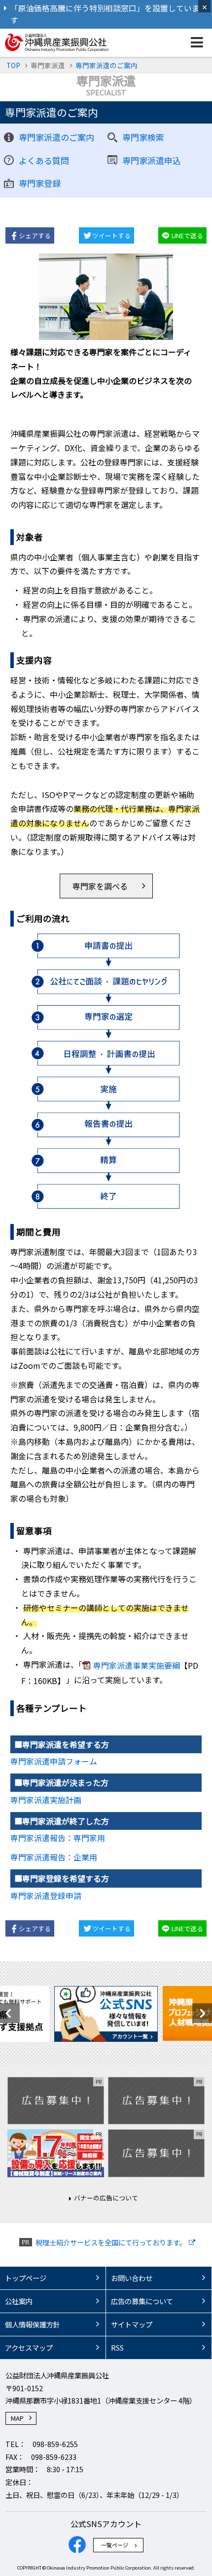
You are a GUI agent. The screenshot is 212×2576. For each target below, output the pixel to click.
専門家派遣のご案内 (106, 65)
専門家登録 (40, 183)
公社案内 (19, 2301)
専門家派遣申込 (152, 160)
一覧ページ (115, 2545)
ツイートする (111, 235)
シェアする (35, 235)
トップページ (26, 2278)
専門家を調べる (100, 886)
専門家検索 (143, 137)
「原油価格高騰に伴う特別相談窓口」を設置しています (105, 14)
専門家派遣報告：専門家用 (58, 1838)
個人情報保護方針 (33, 2324)
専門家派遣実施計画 (46, 1800)
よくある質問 (44, 160)
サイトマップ (132, 2324)
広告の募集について (142, 2301)
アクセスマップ (29, 2347)
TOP (13, 65)
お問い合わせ (132, 2278)
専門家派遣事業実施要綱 (137, 1665)
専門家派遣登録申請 (46, 1896)
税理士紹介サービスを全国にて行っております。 (111, 2242)
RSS (117, 2347)
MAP (17, 2418)
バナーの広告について (106, 2198)
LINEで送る (187, 235)
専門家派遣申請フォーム (54, 1761)
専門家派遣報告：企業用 (54, 1857)
